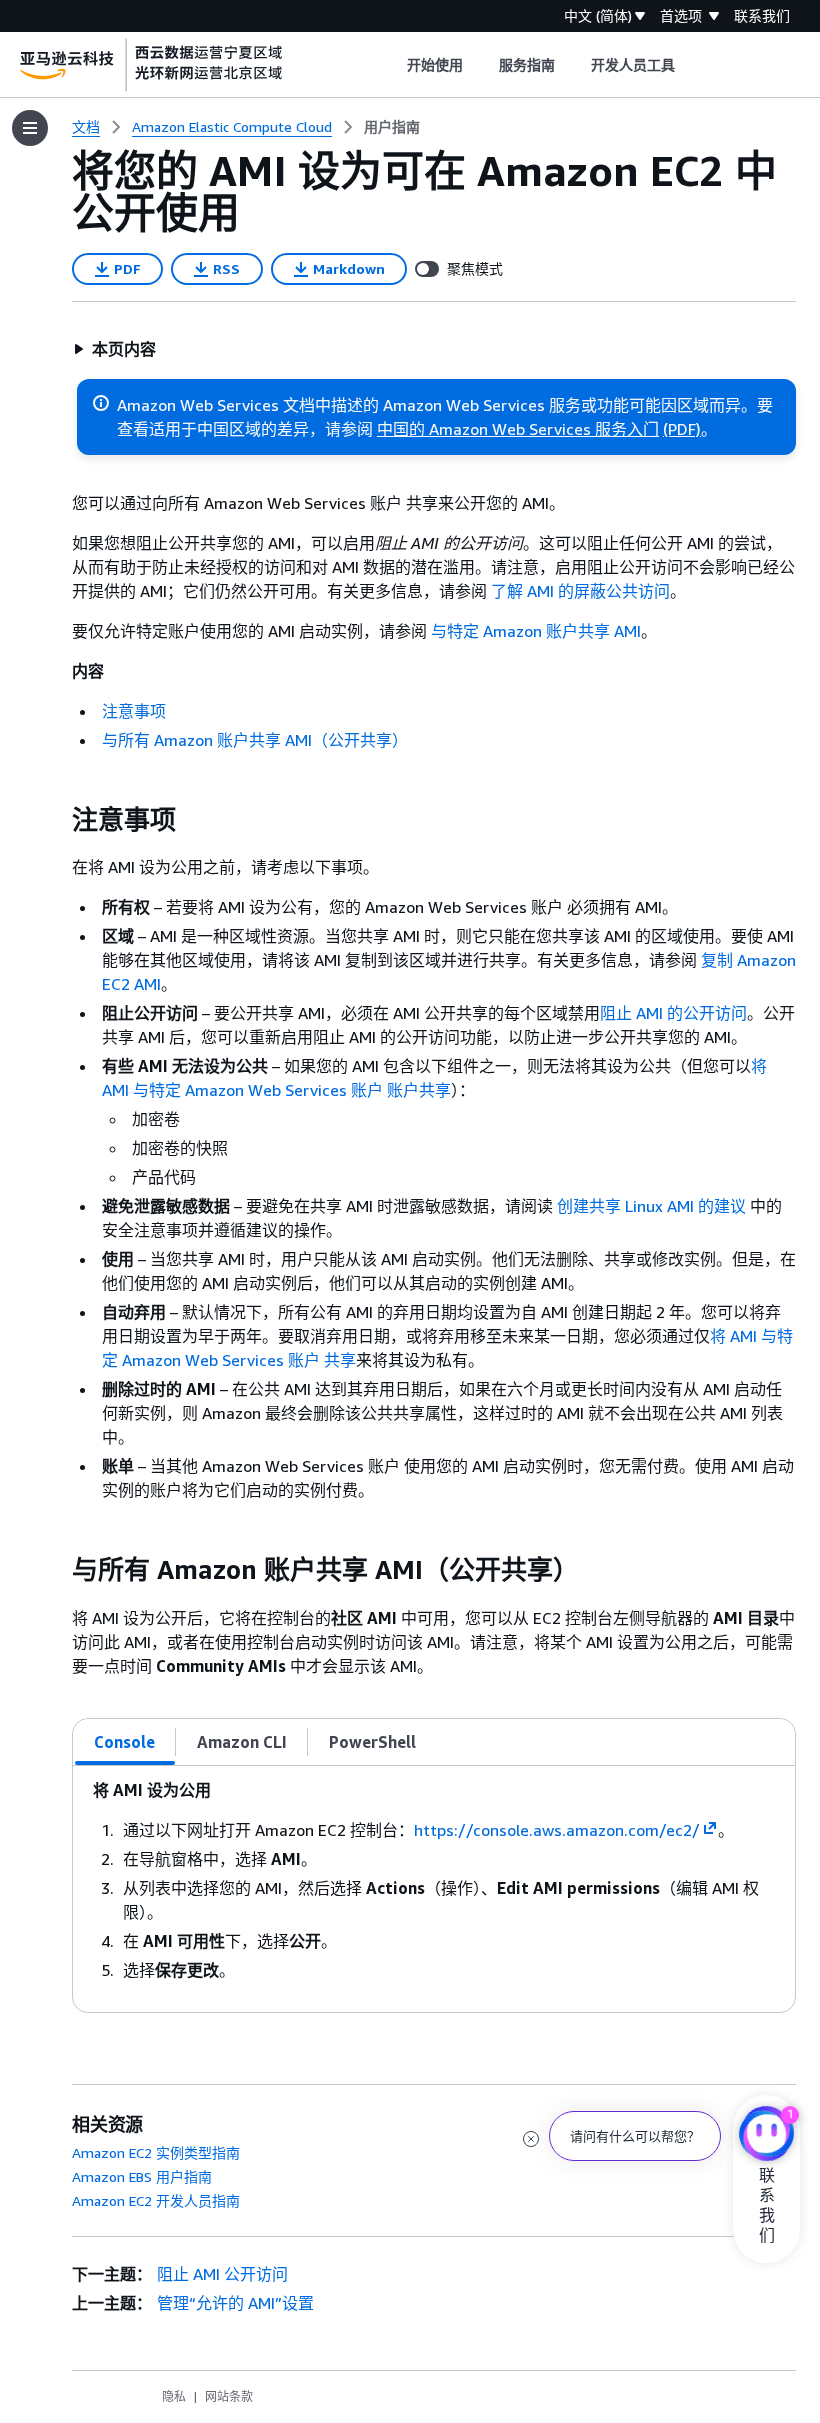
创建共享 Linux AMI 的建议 (651, 1206)
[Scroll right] (690, 65)
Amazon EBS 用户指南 (142, 2176)
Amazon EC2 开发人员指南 (156, 2200)
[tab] (125, 1742)
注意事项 (134, 711)
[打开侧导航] (30, 128)
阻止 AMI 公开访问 (222, 2274)
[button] (114, 349)
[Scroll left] (391, 65)
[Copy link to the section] (56, 820)
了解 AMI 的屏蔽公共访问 (580, 591)
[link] (392, 127)
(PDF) (682, 429)
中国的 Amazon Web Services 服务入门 (518, 429)
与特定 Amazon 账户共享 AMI (536, 631)
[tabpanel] (434, 1889)
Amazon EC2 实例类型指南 (156, 2152)
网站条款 (229, 2396)
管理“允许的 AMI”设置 (235, 2303)
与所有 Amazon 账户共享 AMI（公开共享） (255, 740)
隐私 (174, 2396)
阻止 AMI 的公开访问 (673, 1013)
